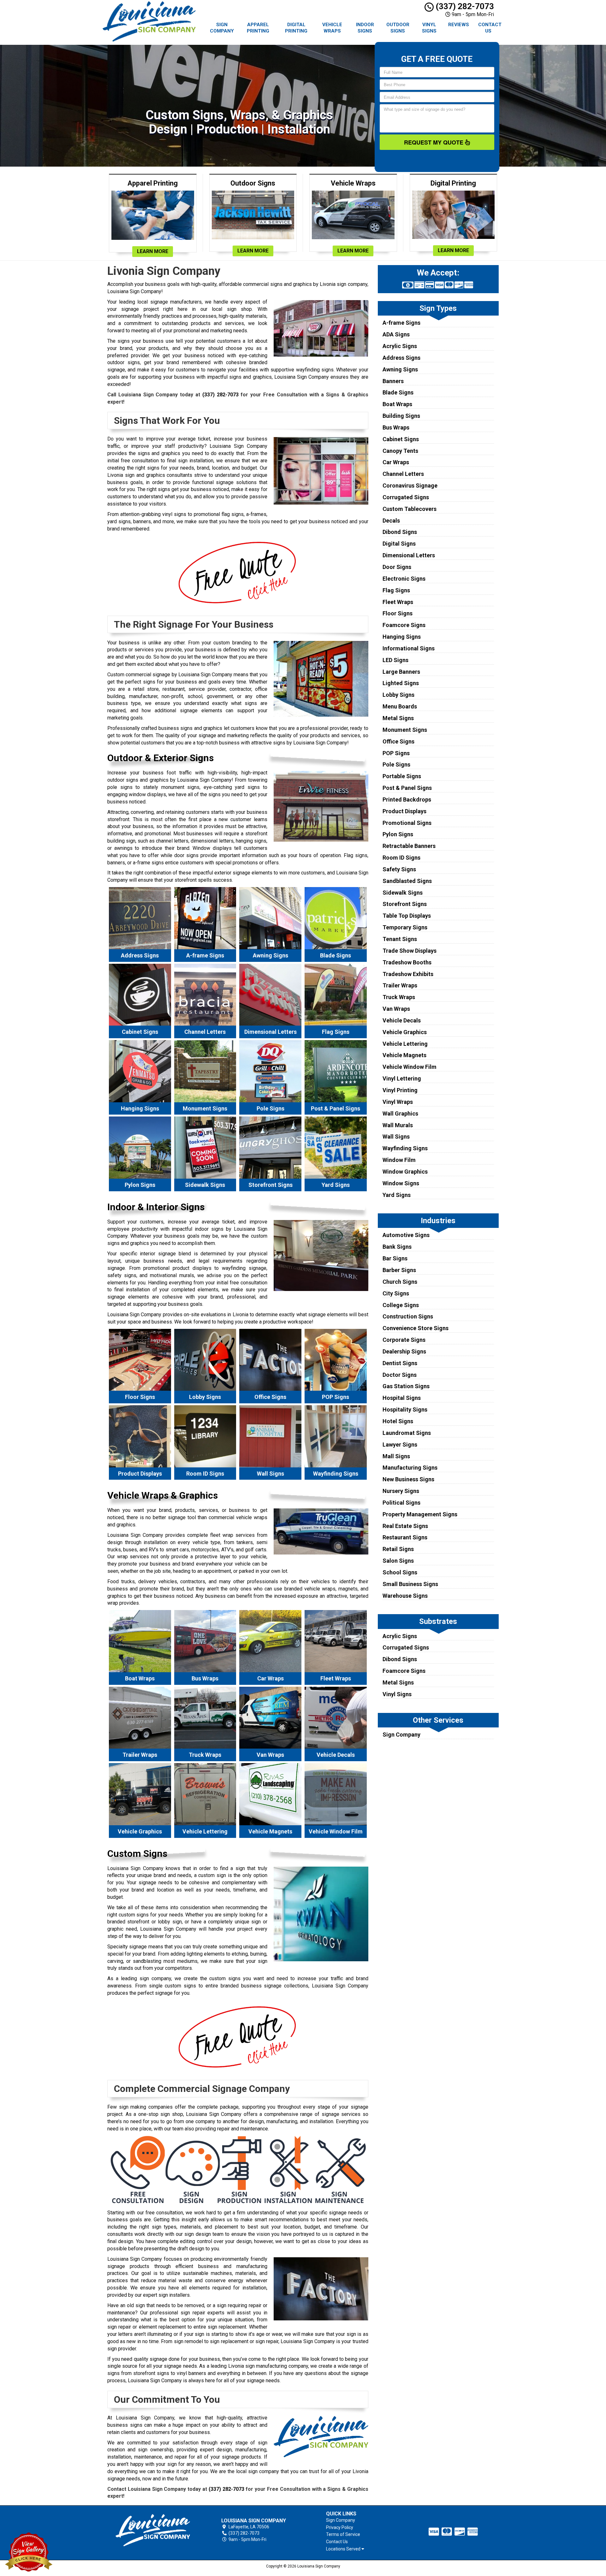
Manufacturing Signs (410, 1468)
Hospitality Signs (405, 1409)
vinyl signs (174, 514)
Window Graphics (405, 1172)
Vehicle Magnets (404, 1055)
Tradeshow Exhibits (408, 974)
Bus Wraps (396, 427)
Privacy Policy (340, 2527)
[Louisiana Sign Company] (153, 2530)
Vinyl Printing (400, 1090)
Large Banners (401, 672)
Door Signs (397, 567)
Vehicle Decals (402, 1020)
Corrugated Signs (406, 497)
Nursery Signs (401, 1491)
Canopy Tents (400, 451)
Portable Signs (402, 776)
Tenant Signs (400, 939)
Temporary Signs (405, 927)
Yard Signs (397, 1195)
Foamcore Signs (404, 625)
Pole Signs (396, 764)
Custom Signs (137, 1854)
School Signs (400, 1572)
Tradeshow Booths (407, 962)
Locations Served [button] (344, 2549)
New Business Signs (408, 1479)
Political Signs (401, 1503)
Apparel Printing (258, 28)
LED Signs (395, 660)
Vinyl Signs (429, 28)
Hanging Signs (402, 637)
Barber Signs (399, 1270)
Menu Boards (400, 706)
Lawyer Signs (400, 1445)
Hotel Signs (398, 1421)
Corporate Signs (404, 1340)
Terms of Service (343, 2534)
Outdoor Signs (398, 28)
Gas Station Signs (406, 1386)
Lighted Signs (401, 683)
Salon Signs (398, 1561)
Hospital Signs (402, 1398)
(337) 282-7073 (464, 6)
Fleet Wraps (398, 602)
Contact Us (490, 28)
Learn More (153, 251)
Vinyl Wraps (398, 1102)
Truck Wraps (399, 997)
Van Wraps (396, 1009)
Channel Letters (403, 474)
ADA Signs (396, 334)
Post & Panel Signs (407, 788)
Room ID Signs (401, 858)
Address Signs (401, 358)
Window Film (399, 1160)
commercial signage (148, 675)
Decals (391, 521)
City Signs (396, 1293)
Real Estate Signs (405, 1526)
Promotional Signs (407, 823)
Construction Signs (408, 1316)
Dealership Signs (404, 1351)
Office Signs (398, 741)
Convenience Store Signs (416, 1328)
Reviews (459, 25)
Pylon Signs (398, 834)
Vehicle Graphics (405, 1032)
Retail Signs (398, 1549)
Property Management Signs (420, 1514)
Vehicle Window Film (410, 1067)
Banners (393, 381)
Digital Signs (399, 544)
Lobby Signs (398, 695)
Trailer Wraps (400, 985)
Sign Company (222, 28)
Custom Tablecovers (410, 509)
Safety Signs (399, 869)
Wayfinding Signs (405, 1148)
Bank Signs (397, 1247)
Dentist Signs (400, 1363)
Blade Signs (398, 392)
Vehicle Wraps (332, 28)
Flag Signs (396, 590)
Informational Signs (409, 648)
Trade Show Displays (410, 951)
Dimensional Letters (409, 555)
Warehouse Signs (405, 1596)
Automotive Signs (406, 1235)
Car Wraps (396, 462)
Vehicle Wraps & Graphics (163, 1495)
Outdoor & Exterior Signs (160, 758)
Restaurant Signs (405, 1537)
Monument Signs (405, 730)
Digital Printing (296, 28)
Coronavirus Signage (410, 486)
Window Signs (401, 1183)
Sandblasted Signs (407, 881)
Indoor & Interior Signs (156, 1207)
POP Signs (396, 753)
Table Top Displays (407, 916)
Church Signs (400, 1282)
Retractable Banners (409, 846)
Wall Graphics (400, 1113)
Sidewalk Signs (403, 893)
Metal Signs (398, 718)
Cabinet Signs (401, 439)
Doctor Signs (400, 1375)
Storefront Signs (405, 904)
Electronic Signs (404, 579)
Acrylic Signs (400, 346)
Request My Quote (434, 142)
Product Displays (404, 811)
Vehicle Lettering (405, 1044)
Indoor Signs (365, 28)
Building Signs (401, 416)
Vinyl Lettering (402, 1078)
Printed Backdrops (407, 799)
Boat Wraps (397, 404)
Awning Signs (400, 369)
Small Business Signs (410, 1584)
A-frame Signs (401, 323)
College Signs (401, 1305)
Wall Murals (398, 1125)
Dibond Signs (400, 532)
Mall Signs (396, 1456)
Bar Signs (395, 1258)
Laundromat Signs (407, 1433)
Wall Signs (396, 1137)
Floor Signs (398, 613)
